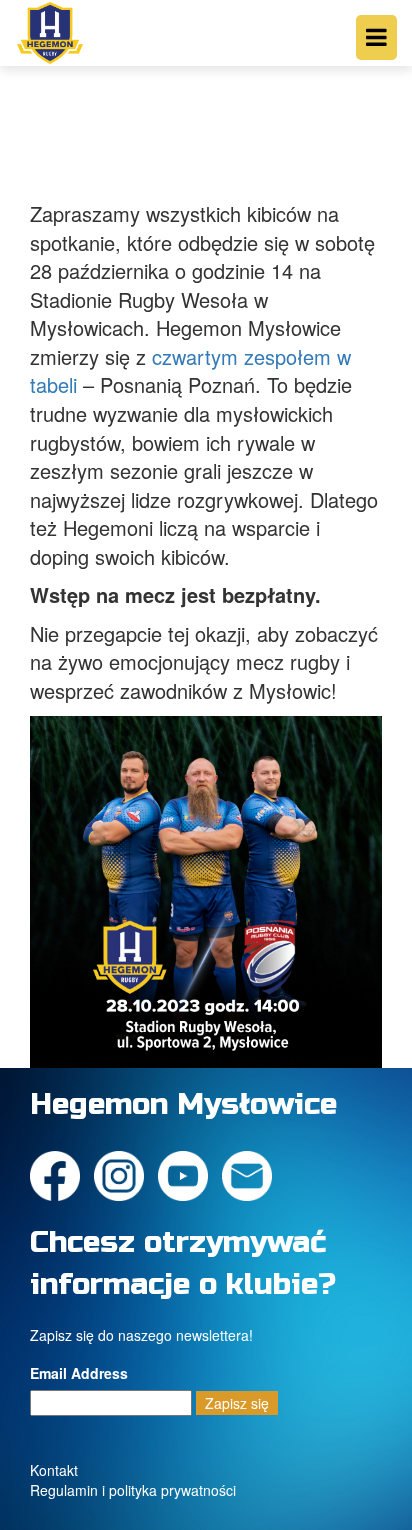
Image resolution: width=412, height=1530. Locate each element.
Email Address (79, 1373)
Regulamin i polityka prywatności (133, 1490)
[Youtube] (188, 1173)
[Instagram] (124, 1173)
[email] (252, 1173)
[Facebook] (60, 1173)
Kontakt (54, 1470)
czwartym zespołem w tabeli (190, 371)
